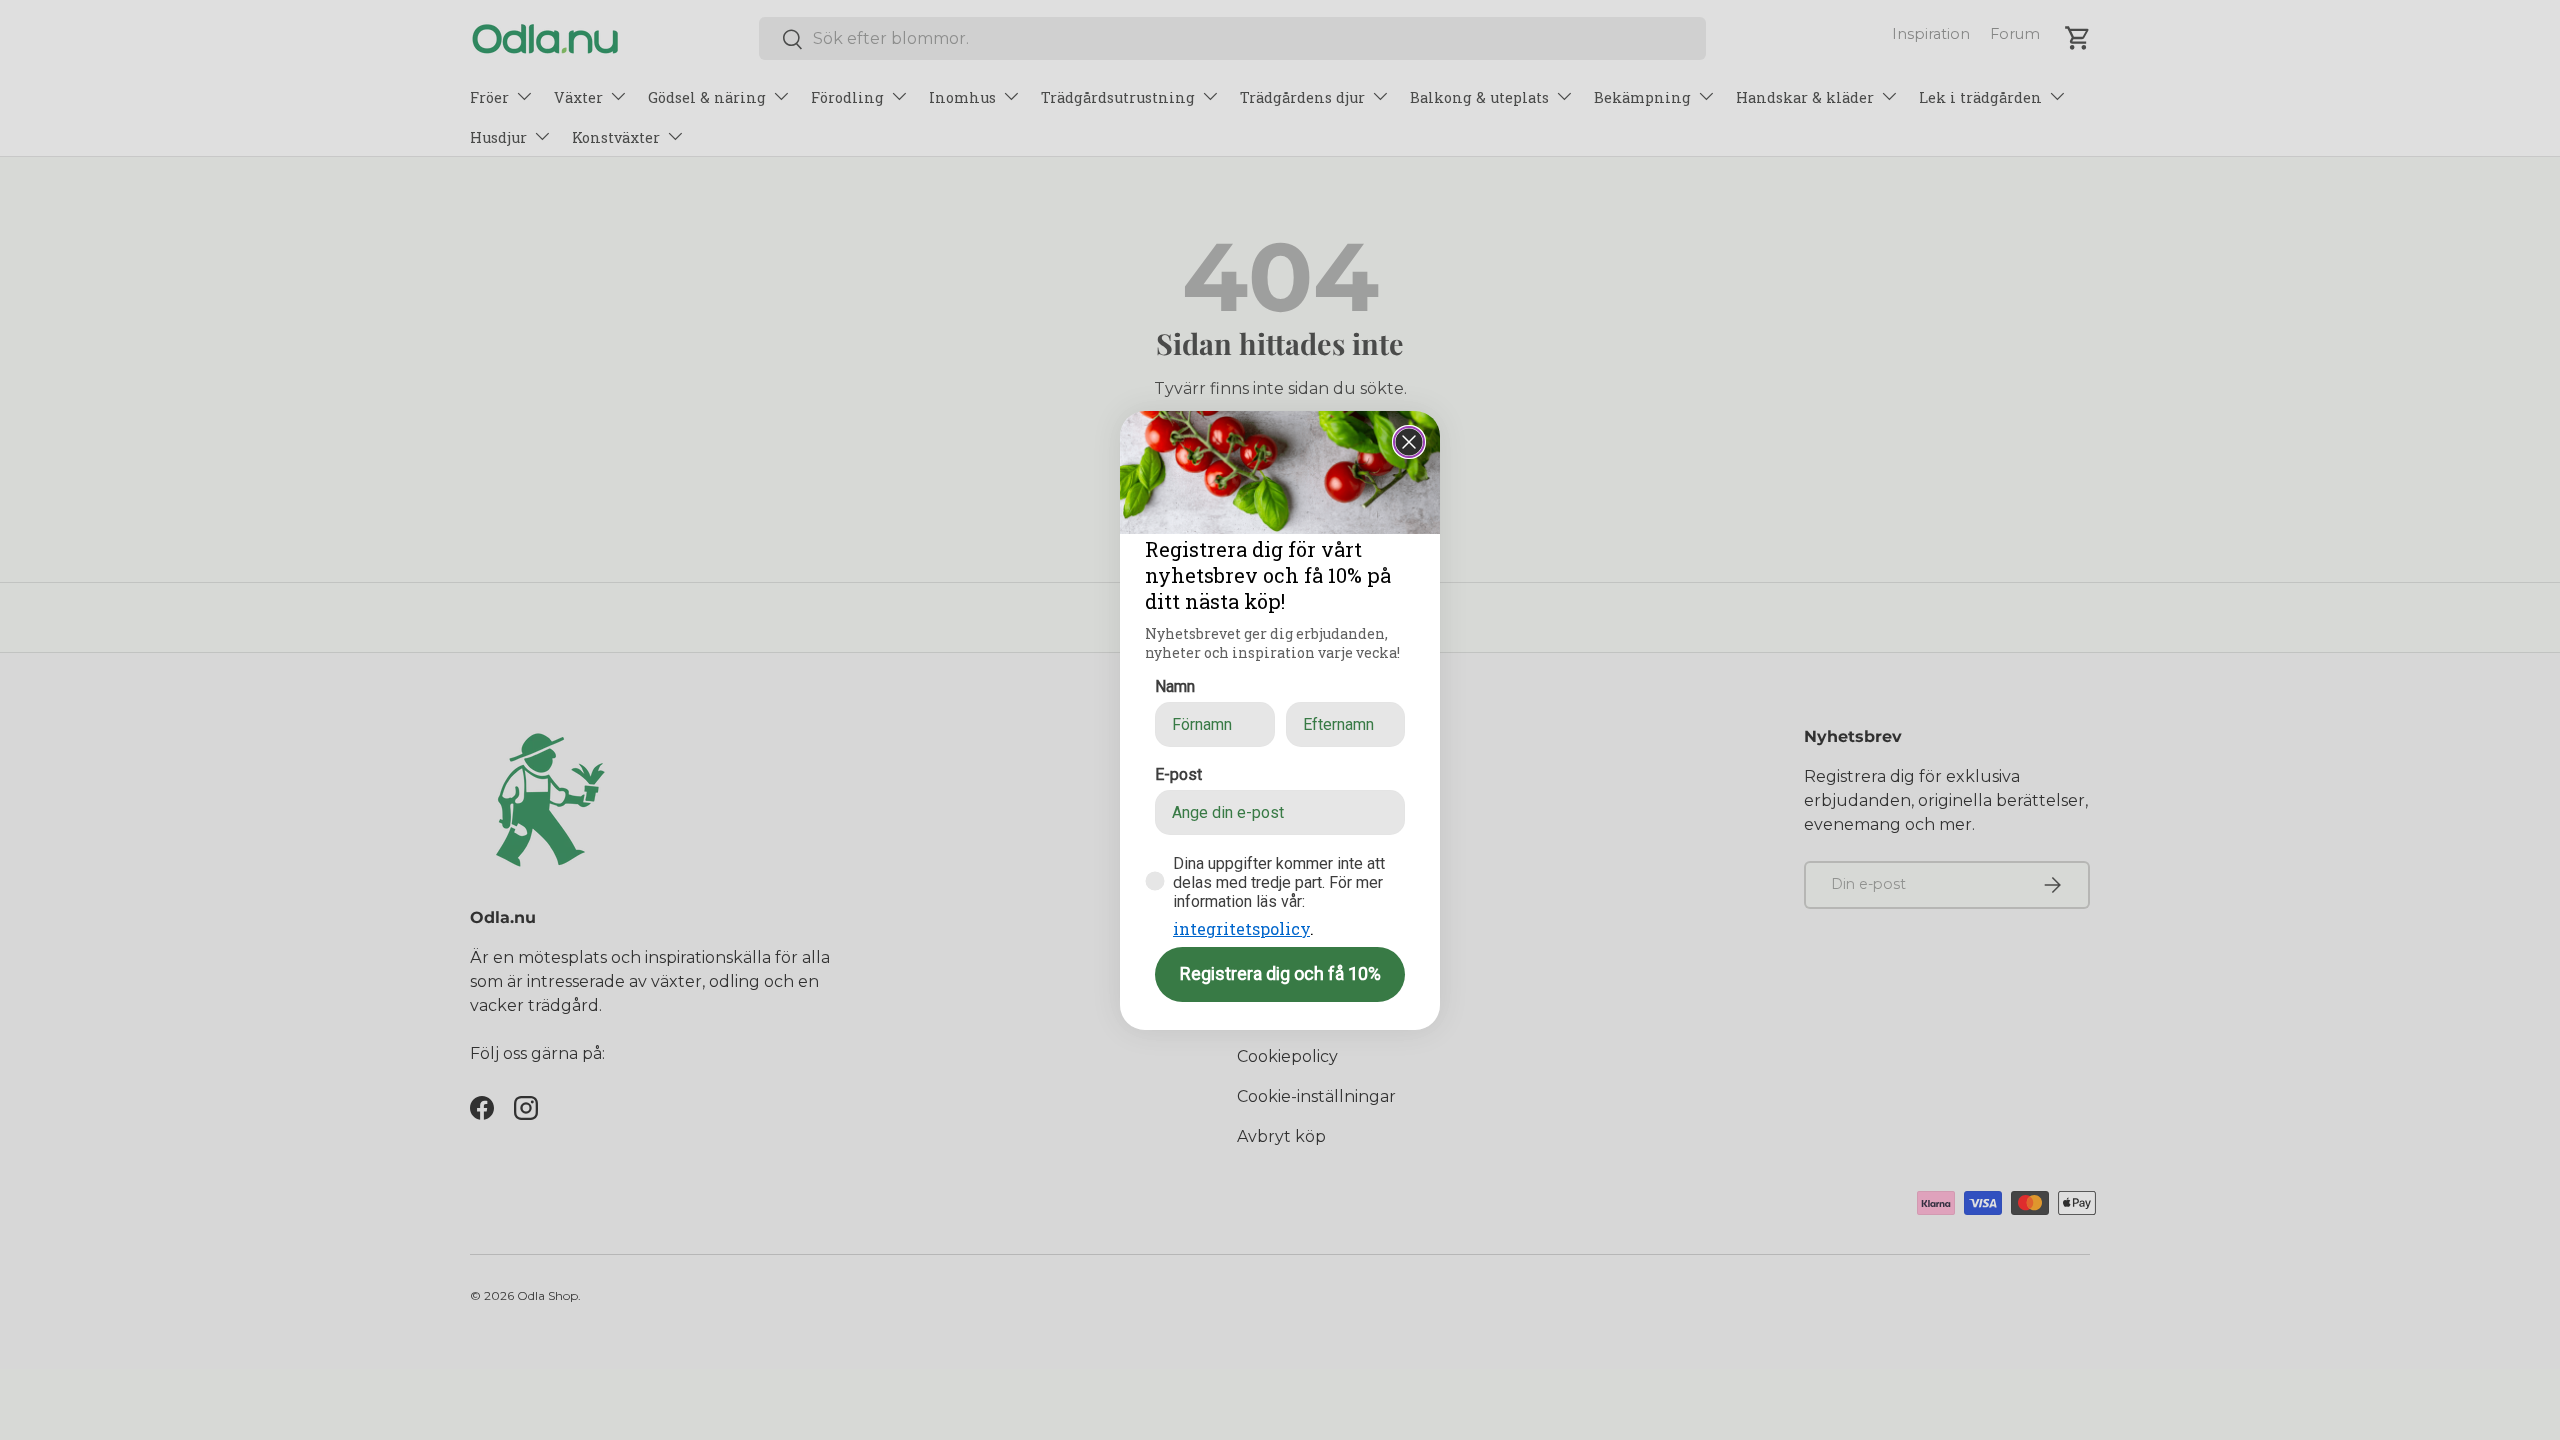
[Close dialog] (1409, 442)
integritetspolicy (1241, 928)
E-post (1178, 774)
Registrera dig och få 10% (1280, 973)
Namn (1175, 686)
